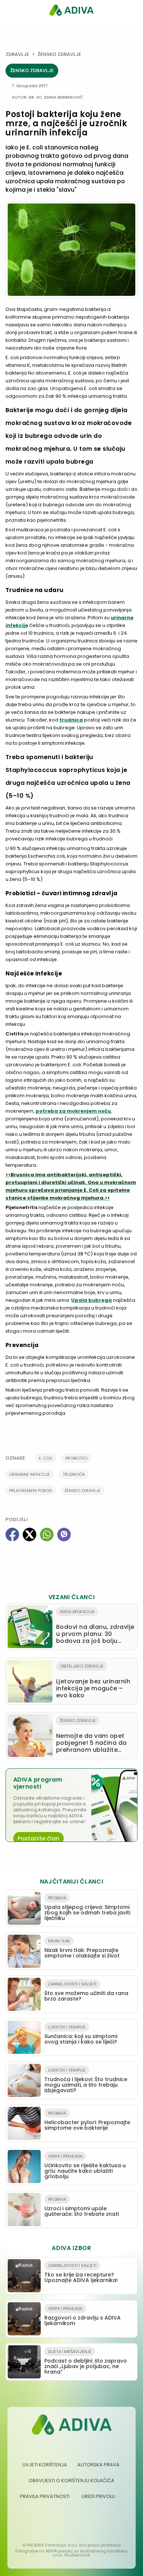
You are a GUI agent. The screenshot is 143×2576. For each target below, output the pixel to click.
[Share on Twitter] (30, 1535)
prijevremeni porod (30, 1491)
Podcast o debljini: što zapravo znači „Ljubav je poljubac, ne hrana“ (86, 2362)
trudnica (71, 720)
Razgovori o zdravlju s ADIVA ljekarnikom (82, 2316)
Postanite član (38, 1838)
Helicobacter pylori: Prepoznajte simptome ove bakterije (87, 2121)
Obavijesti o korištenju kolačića (71, 2481)
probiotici (76, 1458)
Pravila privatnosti (45, 2496)
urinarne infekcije (30, 1474)
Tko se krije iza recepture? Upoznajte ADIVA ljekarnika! (81, 2273)
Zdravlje (17, 54)
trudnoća (74, 1474)
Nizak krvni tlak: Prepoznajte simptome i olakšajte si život (82, 1949)
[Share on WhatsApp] (47, 1535)
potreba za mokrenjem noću (73, 1111)
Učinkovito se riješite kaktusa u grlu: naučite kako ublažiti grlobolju (85, 2167)
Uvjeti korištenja (45, 2465)
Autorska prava (98, 2465)
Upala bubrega (91, 1300)
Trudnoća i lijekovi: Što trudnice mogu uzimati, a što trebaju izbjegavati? (86, 2081)
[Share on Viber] (64, 1535)
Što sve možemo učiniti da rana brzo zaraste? (86, 1992)
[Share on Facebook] (12, 1535)
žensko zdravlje (82, 1491)
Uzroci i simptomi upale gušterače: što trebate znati (82, 2207)
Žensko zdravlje (59, 54)
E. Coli (46, 1458)
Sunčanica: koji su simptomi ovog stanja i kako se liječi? (81, 2035)
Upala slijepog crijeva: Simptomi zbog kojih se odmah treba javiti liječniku (87, 1908)
